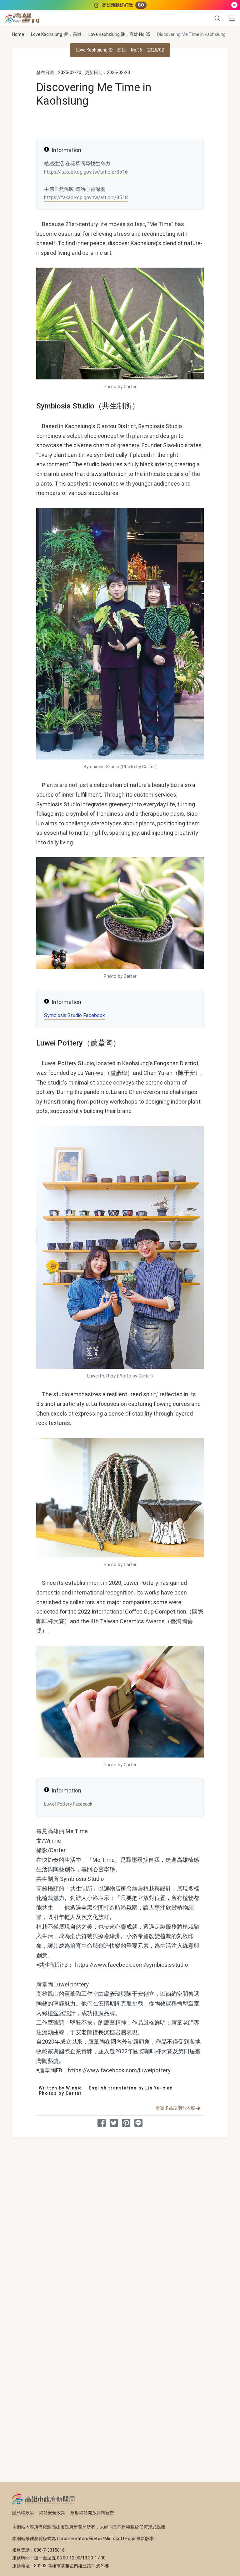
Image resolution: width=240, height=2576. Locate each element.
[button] (217, 18)
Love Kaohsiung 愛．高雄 (56, 34)
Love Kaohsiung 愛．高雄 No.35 (119, 34)
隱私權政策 (23, 2513)
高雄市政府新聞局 (44, 2498)
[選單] (232, 18)
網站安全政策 (52, 2513)
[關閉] (234, 5)
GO (141, 5)
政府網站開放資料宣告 (92, 2513)
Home (18, 34)
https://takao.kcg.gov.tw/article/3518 (86, 198)
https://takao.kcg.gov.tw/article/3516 (86, 172)
